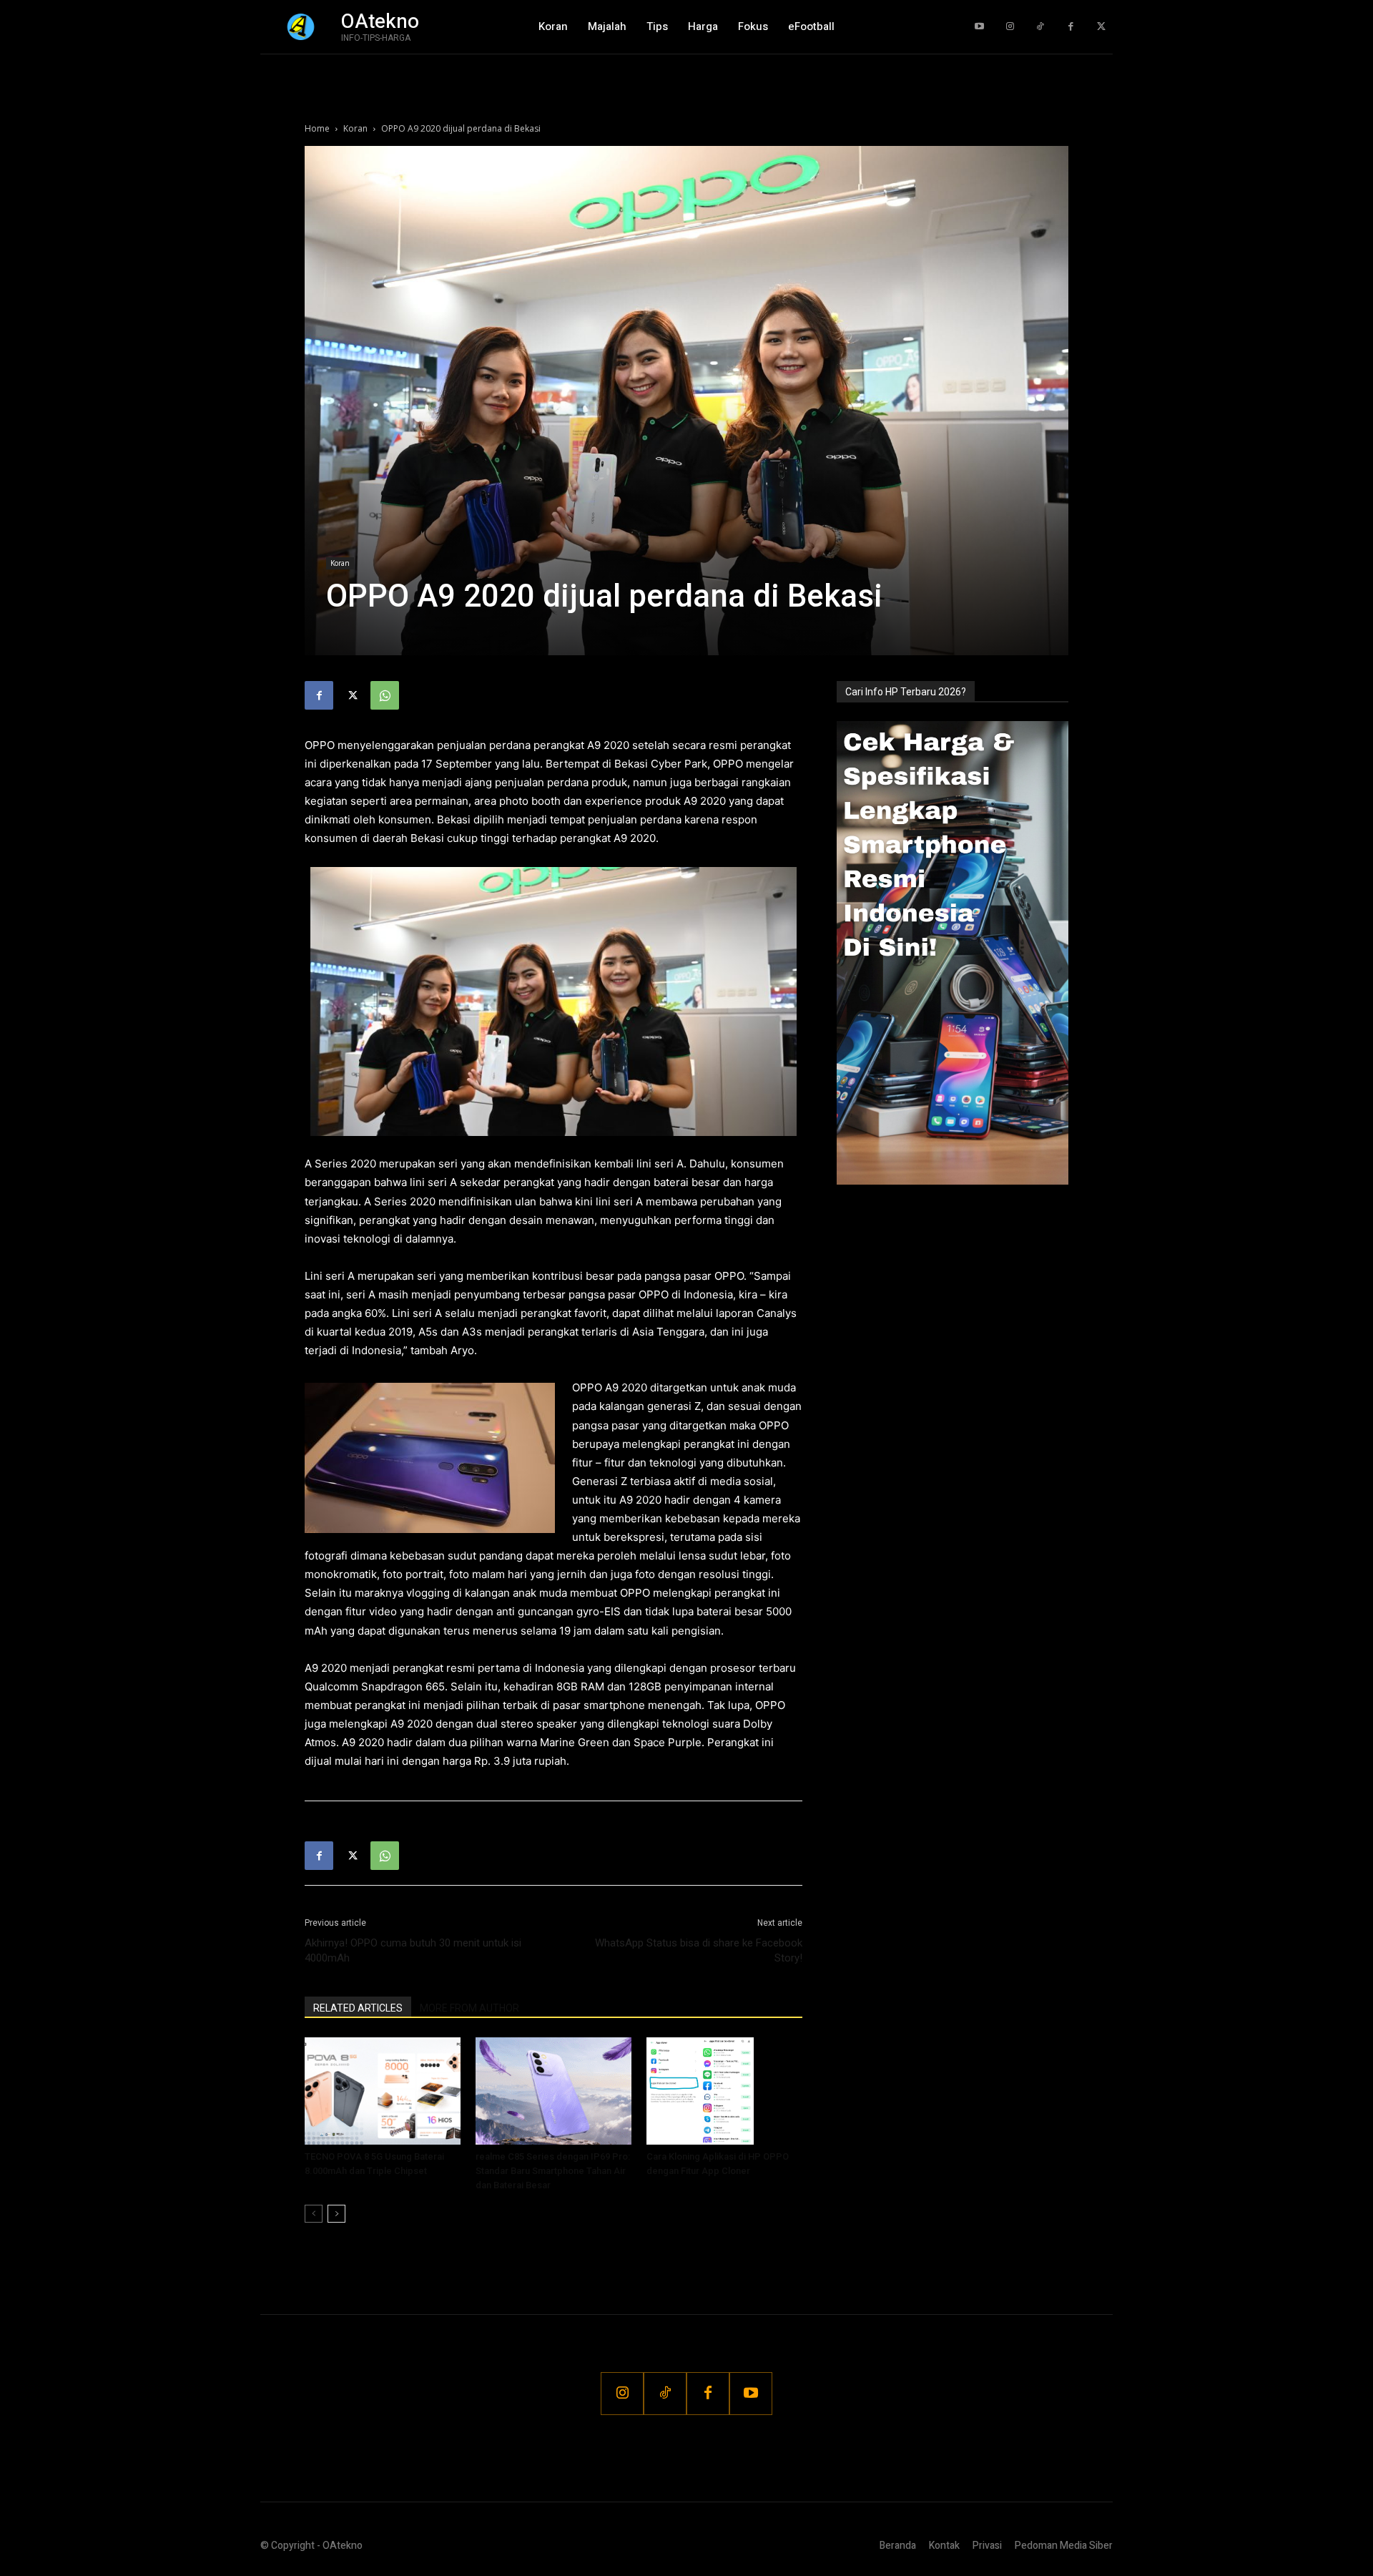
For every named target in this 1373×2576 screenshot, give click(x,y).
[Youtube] (979, 27)
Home (317, 128)
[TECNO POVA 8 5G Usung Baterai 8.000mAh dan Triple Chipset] (383, 2091)
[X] (352, 695)
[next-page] (336, 2214)
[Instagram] (1010, 27)
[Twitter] (1101, 27)
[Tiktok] (1040, 27)
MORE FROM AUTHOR (469, 2008)
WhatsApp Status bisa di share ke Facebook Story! (699, 1950)
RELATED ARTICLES (358, 2008)
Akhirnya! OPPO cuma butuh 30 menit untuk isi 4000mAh (413, 1950)
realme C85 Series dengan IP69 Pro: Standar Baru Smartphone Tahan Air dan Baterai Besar (553, 2171)
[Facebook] (1071, 27)
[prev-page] (314, 2214)
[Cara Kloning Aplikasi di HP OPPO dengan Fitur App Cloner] (724, 2091)
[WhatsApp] (385, 695)
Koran (355, 128)
